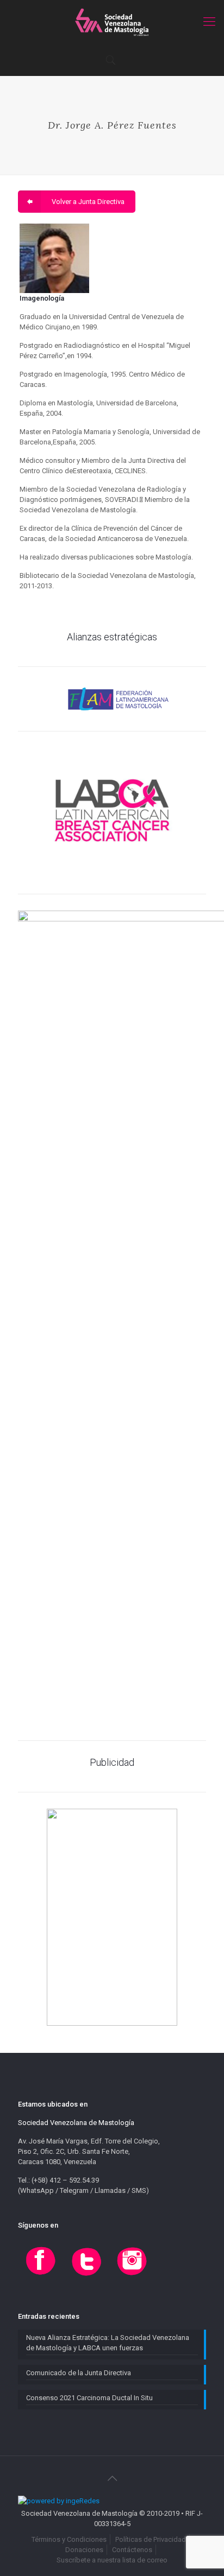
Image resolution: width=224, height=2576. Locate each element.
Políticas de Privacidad (151, 2539)
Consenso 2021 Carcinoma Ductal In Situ (89, 2398)
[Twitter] (86, 2276)
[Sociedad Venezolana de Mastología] (112, 22)
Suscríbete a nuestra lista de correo (112, 2560)
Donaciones (84, 2550)
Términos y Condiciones (69, 2539)
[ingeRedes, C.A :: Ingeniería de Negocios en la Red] (59, 2501)
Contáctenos (132, 2550)
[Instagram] (132, 2276)
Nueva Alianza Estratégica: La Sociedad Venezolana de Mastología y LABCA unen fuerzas (108, 2343)
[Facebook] (41, 2276)
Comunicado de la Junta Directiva (79, 2373)
